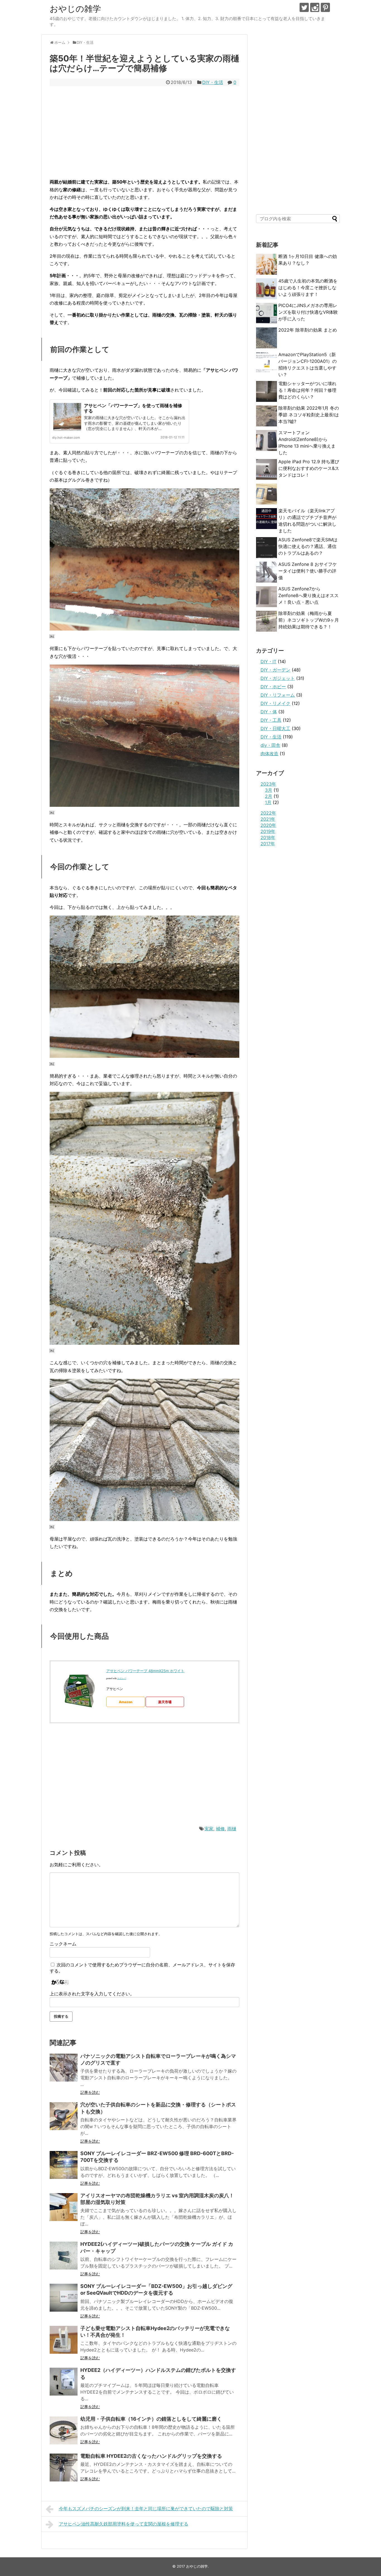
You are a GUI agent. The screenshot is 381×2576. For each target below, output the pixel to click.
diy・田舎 (270, 745)
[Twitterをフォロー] (304, 7)
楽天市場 (165, 1702)
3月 (269, 790)
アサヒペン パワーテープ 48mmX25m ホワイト (145, 1671)
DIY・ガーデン (275, 670)
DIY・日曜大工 (275, 728)
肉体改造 (269, 754)
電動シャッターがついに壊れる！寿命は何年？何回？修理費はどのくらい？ (307, 390)
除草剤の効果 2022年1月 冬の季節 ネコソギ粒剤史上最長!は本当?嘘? (309, 415)
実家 (209, 1829)
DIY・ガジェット (278, 678)
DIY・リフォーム (278, 695)
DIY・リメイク (275, 703)
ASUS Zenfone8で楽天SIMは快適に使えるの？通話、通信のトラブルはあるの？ (308, 546)
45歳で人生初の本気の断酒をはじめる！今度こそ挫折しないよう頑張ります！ (308, 288)
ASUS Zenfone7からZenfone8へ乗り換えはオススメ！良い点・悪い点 (308, 595)
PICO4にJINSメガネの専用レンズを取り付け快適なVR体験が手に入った (308, 312)
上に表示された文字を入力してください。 (92, 1994)
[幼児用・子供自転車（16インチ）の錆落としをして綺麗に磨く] (64, 2430)
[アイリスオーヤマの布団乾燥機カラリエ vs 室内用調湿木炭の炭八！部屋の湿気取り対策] (64, 2207)
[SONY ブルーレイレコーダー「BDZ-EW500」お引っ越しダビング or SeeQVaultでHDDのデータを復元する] (64, 2298)
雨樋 (232, 1829)
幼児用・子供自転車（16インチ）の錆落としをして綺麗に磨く (151, 2419)
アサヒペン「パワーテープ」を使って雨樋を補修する (133, 408)
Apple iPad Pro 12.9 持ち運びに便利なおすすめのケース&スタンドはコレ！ (309, 468)
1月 (268, 802)
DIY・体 (269, 712)
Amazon (126, 1702)
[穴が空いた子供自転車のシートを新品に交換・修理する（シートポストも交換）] (64, 2116)
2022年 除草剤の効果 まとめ (308, 330)
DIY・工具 (271, 720)
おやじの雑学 (75, 9)
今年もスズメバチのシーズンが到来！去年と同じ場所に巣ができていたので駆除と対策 (146, 2509)
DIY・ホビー (273, 687)
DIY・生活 (213, 82)
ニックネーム (63, 1944)
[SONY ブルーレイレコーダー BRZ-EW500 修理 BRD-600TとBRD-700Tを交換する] (64, 2165)
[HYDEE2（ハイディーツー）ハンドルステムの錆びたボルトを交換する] (64, 2382)
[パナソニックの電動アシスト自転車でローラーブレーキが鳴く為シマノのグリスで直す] (64, 2068)
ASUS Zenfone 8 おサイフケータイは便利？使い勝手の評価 (308, 571)
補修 (220, 1829)
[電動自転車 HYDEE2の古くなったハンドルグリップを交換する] (64, 2468)
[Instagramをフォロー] (315, 7)
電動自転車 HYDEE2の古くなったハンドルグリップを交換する (151, 2456)
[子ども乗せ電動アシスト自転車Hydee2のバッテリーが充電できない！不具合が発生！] (64, 2340)
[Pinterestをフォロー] (325, 7)
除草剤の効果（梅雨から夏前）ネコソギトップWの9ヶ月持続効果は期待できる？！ (309, 620)
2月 (269, 796)
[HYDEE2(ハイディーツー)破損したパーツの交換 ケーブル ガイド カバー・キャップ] (64, 2256)
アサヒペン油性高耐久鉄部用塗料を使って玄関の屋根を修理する (124, 2524)
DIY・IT (268, 661)
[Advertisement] (144, 132)
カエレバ (122, 1678)
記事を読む (90, 2092)
